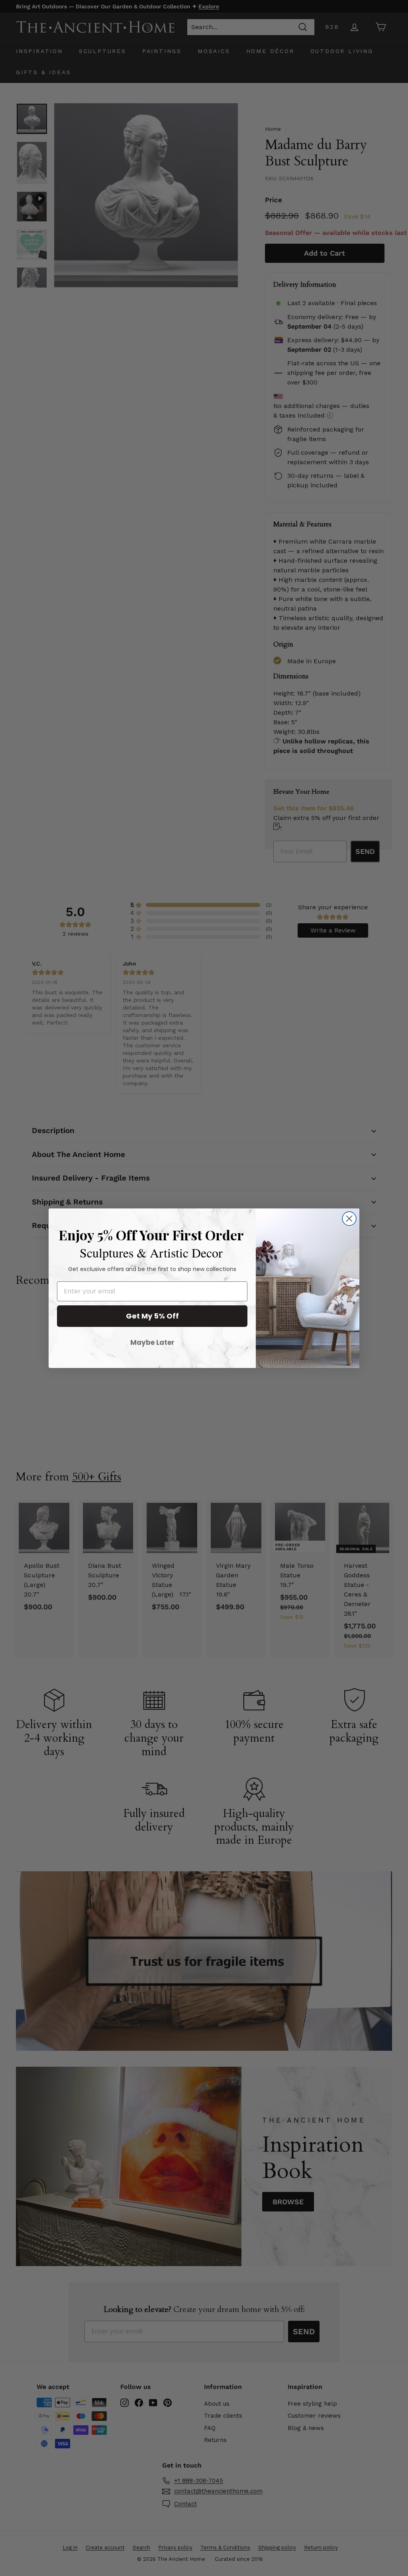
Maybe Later (152, 1342)
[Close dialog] (349, 1219)
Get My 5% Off (152, 1316)
